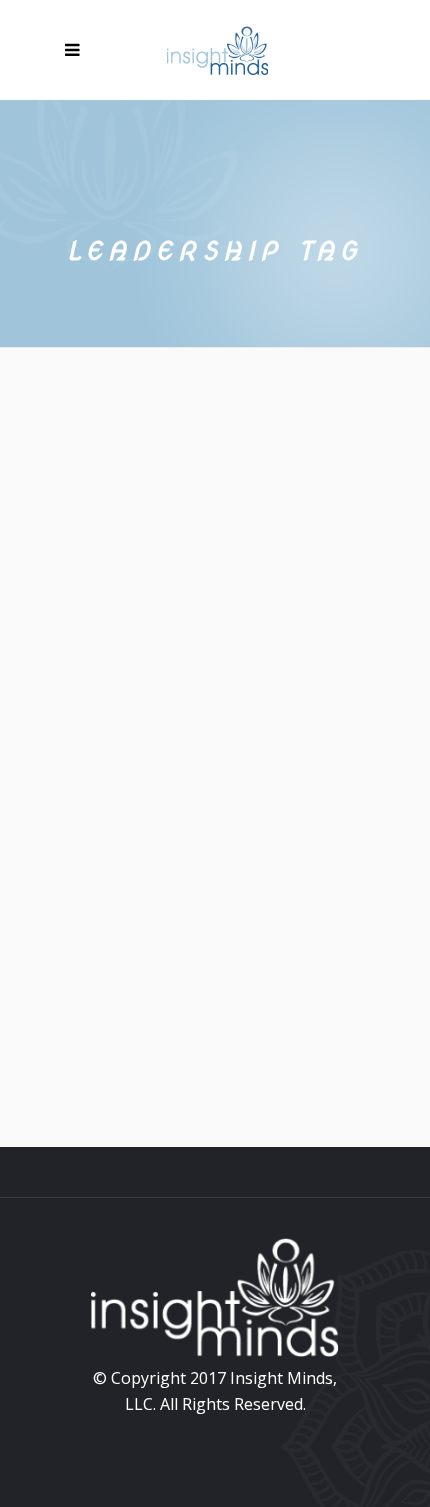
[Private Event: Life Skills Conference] (215, 561)
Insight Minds (288, 799)
